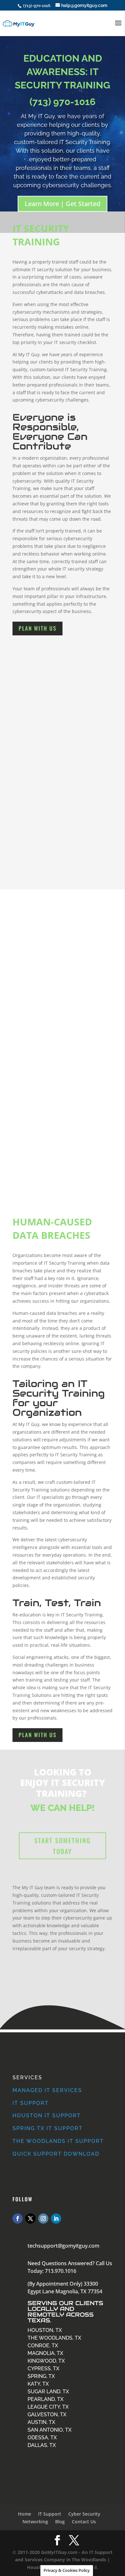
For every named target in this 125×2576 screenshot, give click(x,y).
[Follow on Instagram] (43, 2219)
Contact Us (84, 2522)
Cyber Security (84, 2514)
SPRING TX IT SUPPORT (48, 2128)
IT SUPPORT (31, 2103)
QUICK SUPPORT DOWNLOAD (56, 2154)
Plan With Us (37, 628)
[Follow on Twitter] (30, 2219)
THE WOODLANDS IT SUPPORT (58, 2141)
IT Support (50, 2514)
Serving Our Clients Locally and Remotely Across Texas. (65, 2312)
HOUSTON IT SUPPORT (47, 2116)
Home (25, 2514)
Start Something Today (63, 1846)
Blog (60, 2522)
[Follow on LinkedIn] (56, 2219)
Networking (35, 2522)
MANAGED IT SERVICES (47, 2090)
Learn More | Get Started (63, 204)
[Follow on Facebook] (18, 2219)
